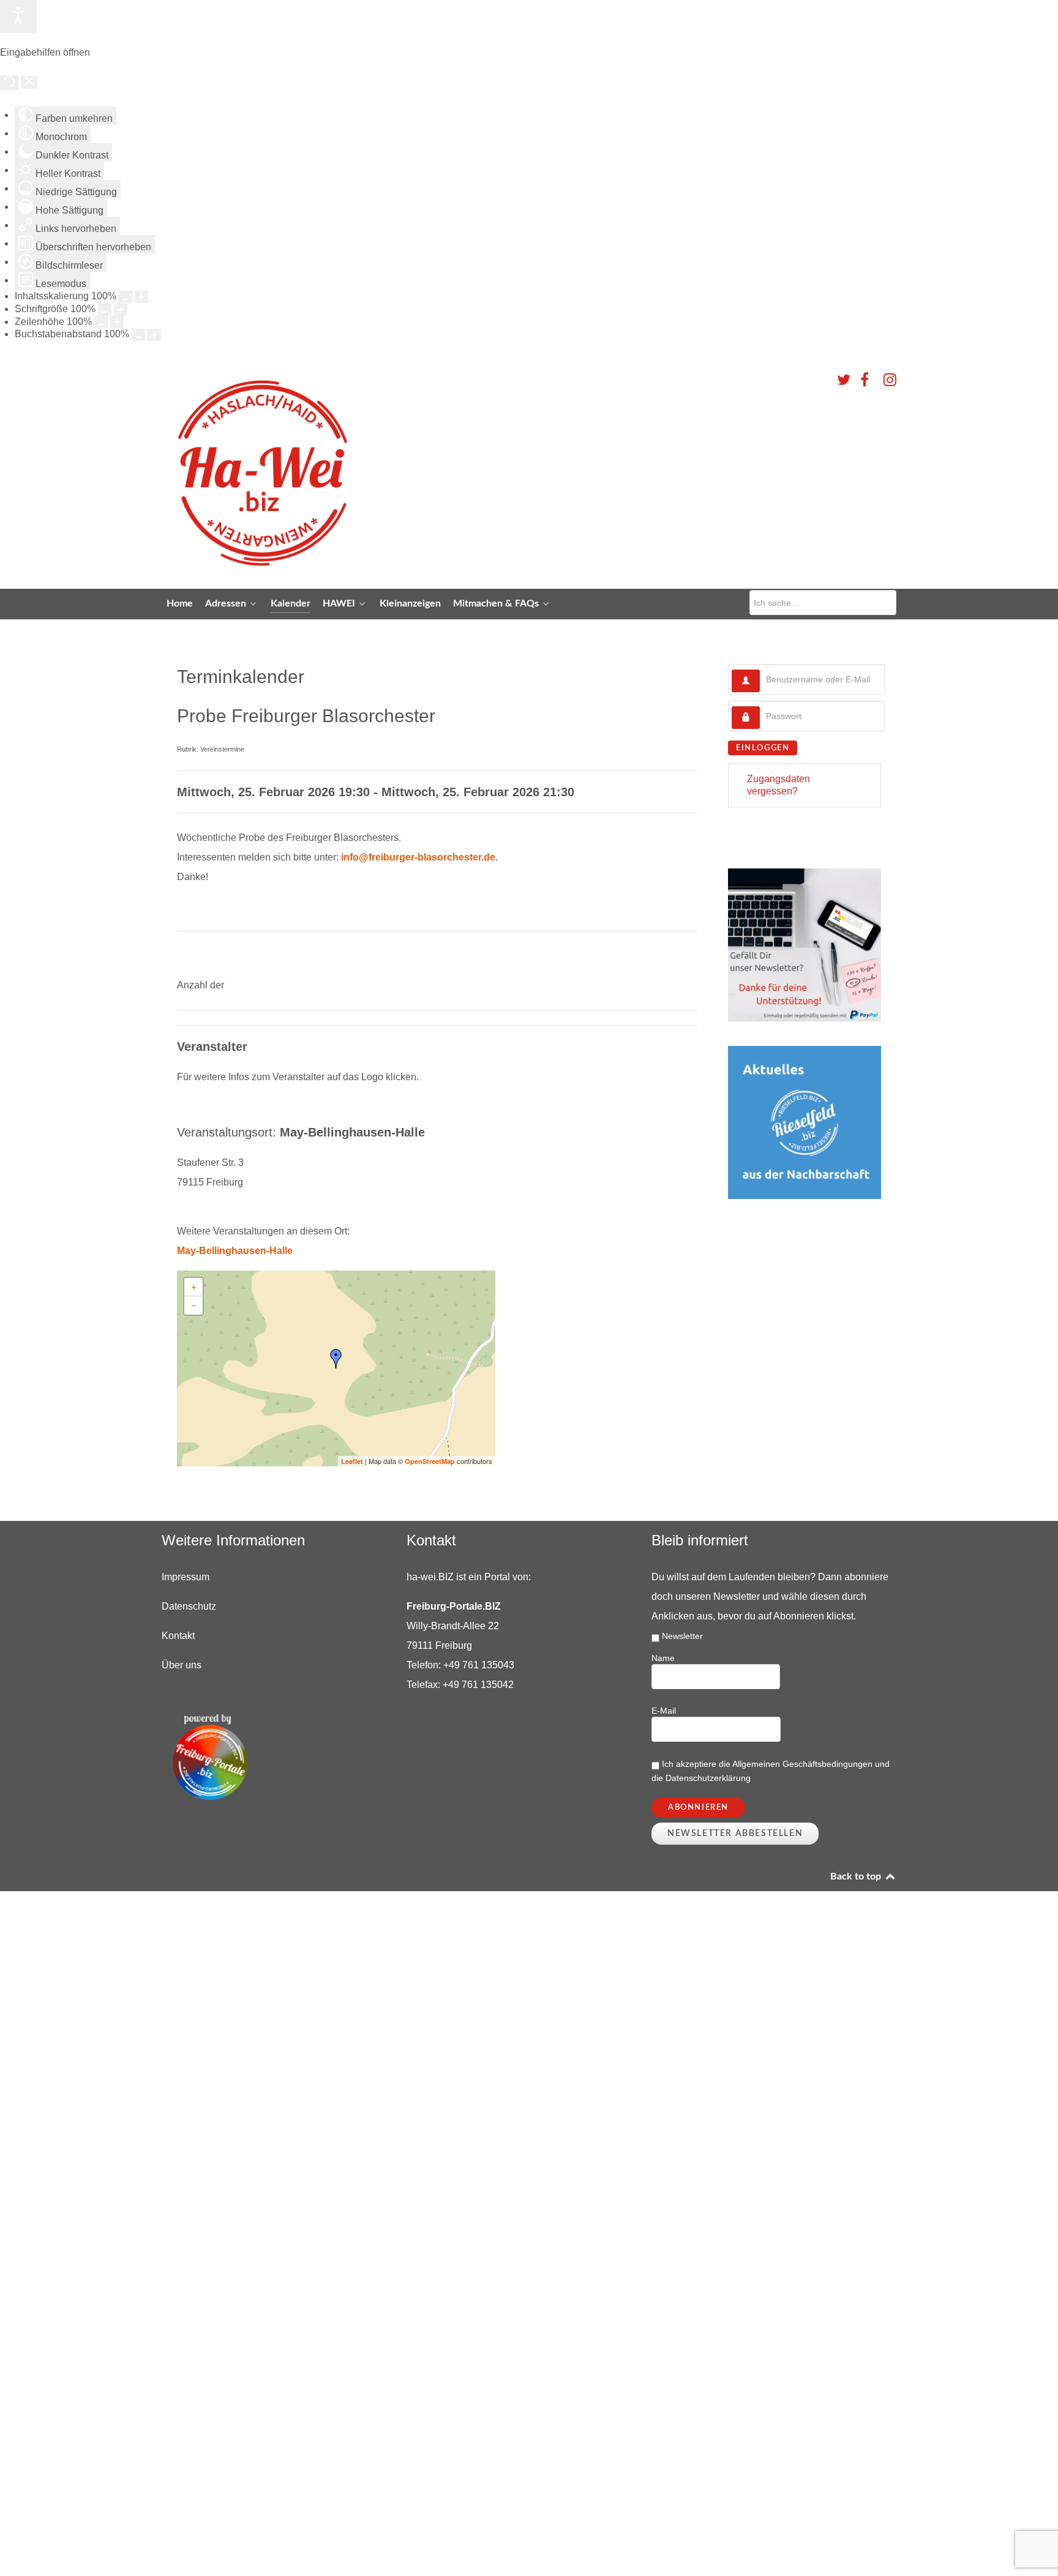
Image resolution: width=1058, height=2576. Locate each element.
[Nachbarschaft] (805, 1122)
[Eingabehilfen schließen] (29, 82)
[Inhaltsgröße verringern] (126, 297)
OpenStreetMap (430, 1461)
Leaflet (352, 1461)
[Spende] (805, 945)
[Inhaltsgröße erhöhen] (141, 297)
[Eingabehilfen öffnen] (18, 17)
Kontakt (178, 1636)
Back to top (857, 1876)
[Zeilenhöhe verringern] (101, 322)
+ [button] (194, 1287)
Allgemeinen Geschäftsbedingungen (804, 1764)
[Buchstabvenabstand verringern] (138, 335)
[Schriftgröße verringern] (105, 310)
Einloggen (763, 748)
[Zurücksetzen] (9, 83)
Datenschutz (189, 1606)
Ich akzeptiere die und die (771, 1771)
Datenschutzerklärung (708, 1778)
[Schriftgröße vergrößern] (121, 310)
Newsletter (682, 1636)
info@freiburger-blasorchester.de (418, 857)
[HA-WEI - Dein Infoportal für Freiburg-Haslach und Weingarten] (364, 472)
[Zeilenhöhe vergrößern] (117, 322)
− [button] (194, 1305)
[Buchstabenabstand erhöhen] (154, 335)
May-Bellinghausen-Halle (235, 1251)
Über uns (182, 1665)
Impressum (186, 1577)
